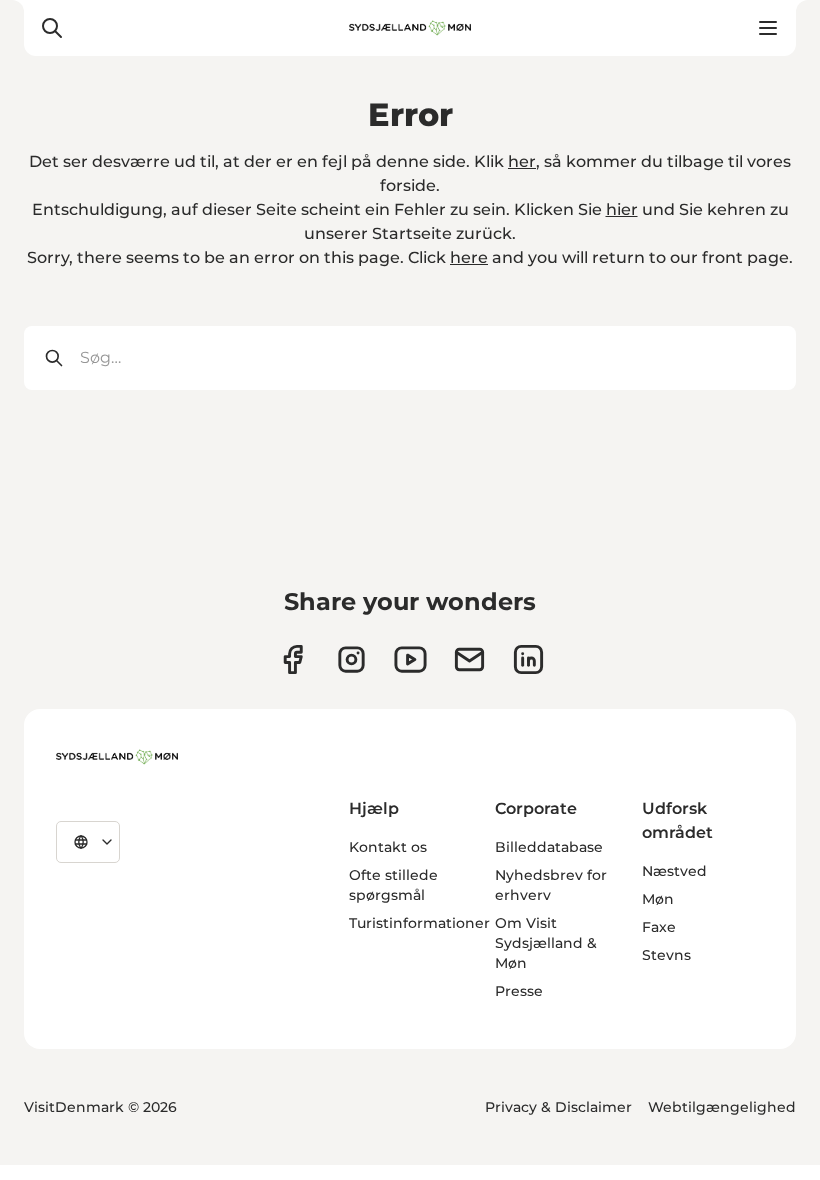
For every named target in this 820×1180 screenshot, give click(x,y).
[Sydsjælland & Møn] (117, 757)
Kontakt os (388, 847)
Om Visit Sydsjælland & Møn (546, 943)
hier (622, 209)
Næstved (674, 871)
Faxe (659, 927)
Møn (658, 899)
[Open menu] (768, 28)
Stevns (666, 955)
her (522, 161)
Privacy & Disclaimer (558, 1107)
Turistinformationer (419, 923)
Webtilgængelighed (722, 1107)
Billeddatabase (549, 847)
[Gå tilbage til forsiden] (410, 28)
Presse (519, 991)
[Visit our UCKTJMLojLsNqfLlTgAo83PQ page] (410, 659)
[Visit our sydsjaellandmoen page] (292, 659)
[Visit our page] (351, 659)
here (469, 257)
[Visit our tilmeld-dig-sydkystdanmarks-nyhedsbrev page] (469, 659)
